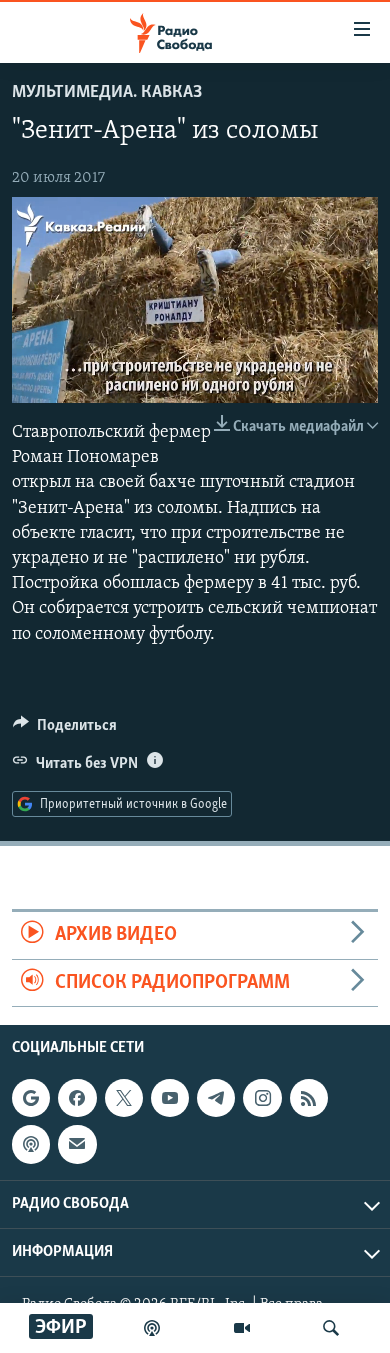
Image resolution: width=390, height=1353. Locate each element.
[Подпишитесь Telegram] (216, 1098)
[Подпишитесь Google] (31, 1098)
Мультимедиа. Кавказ (107, 93)
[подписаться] (77, 1144)
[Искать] (331, 1328)
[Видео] (242, 1328)
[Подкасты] (31, 1144)
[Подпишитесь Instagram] (262, 1098)
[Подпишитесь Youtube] (170, 1098)
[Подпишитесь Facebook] (77, 1098)
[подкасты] (152, 1328)
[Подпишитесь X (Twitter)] (124, 1098)
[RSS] (309, 1098)
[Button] (65, 730)
